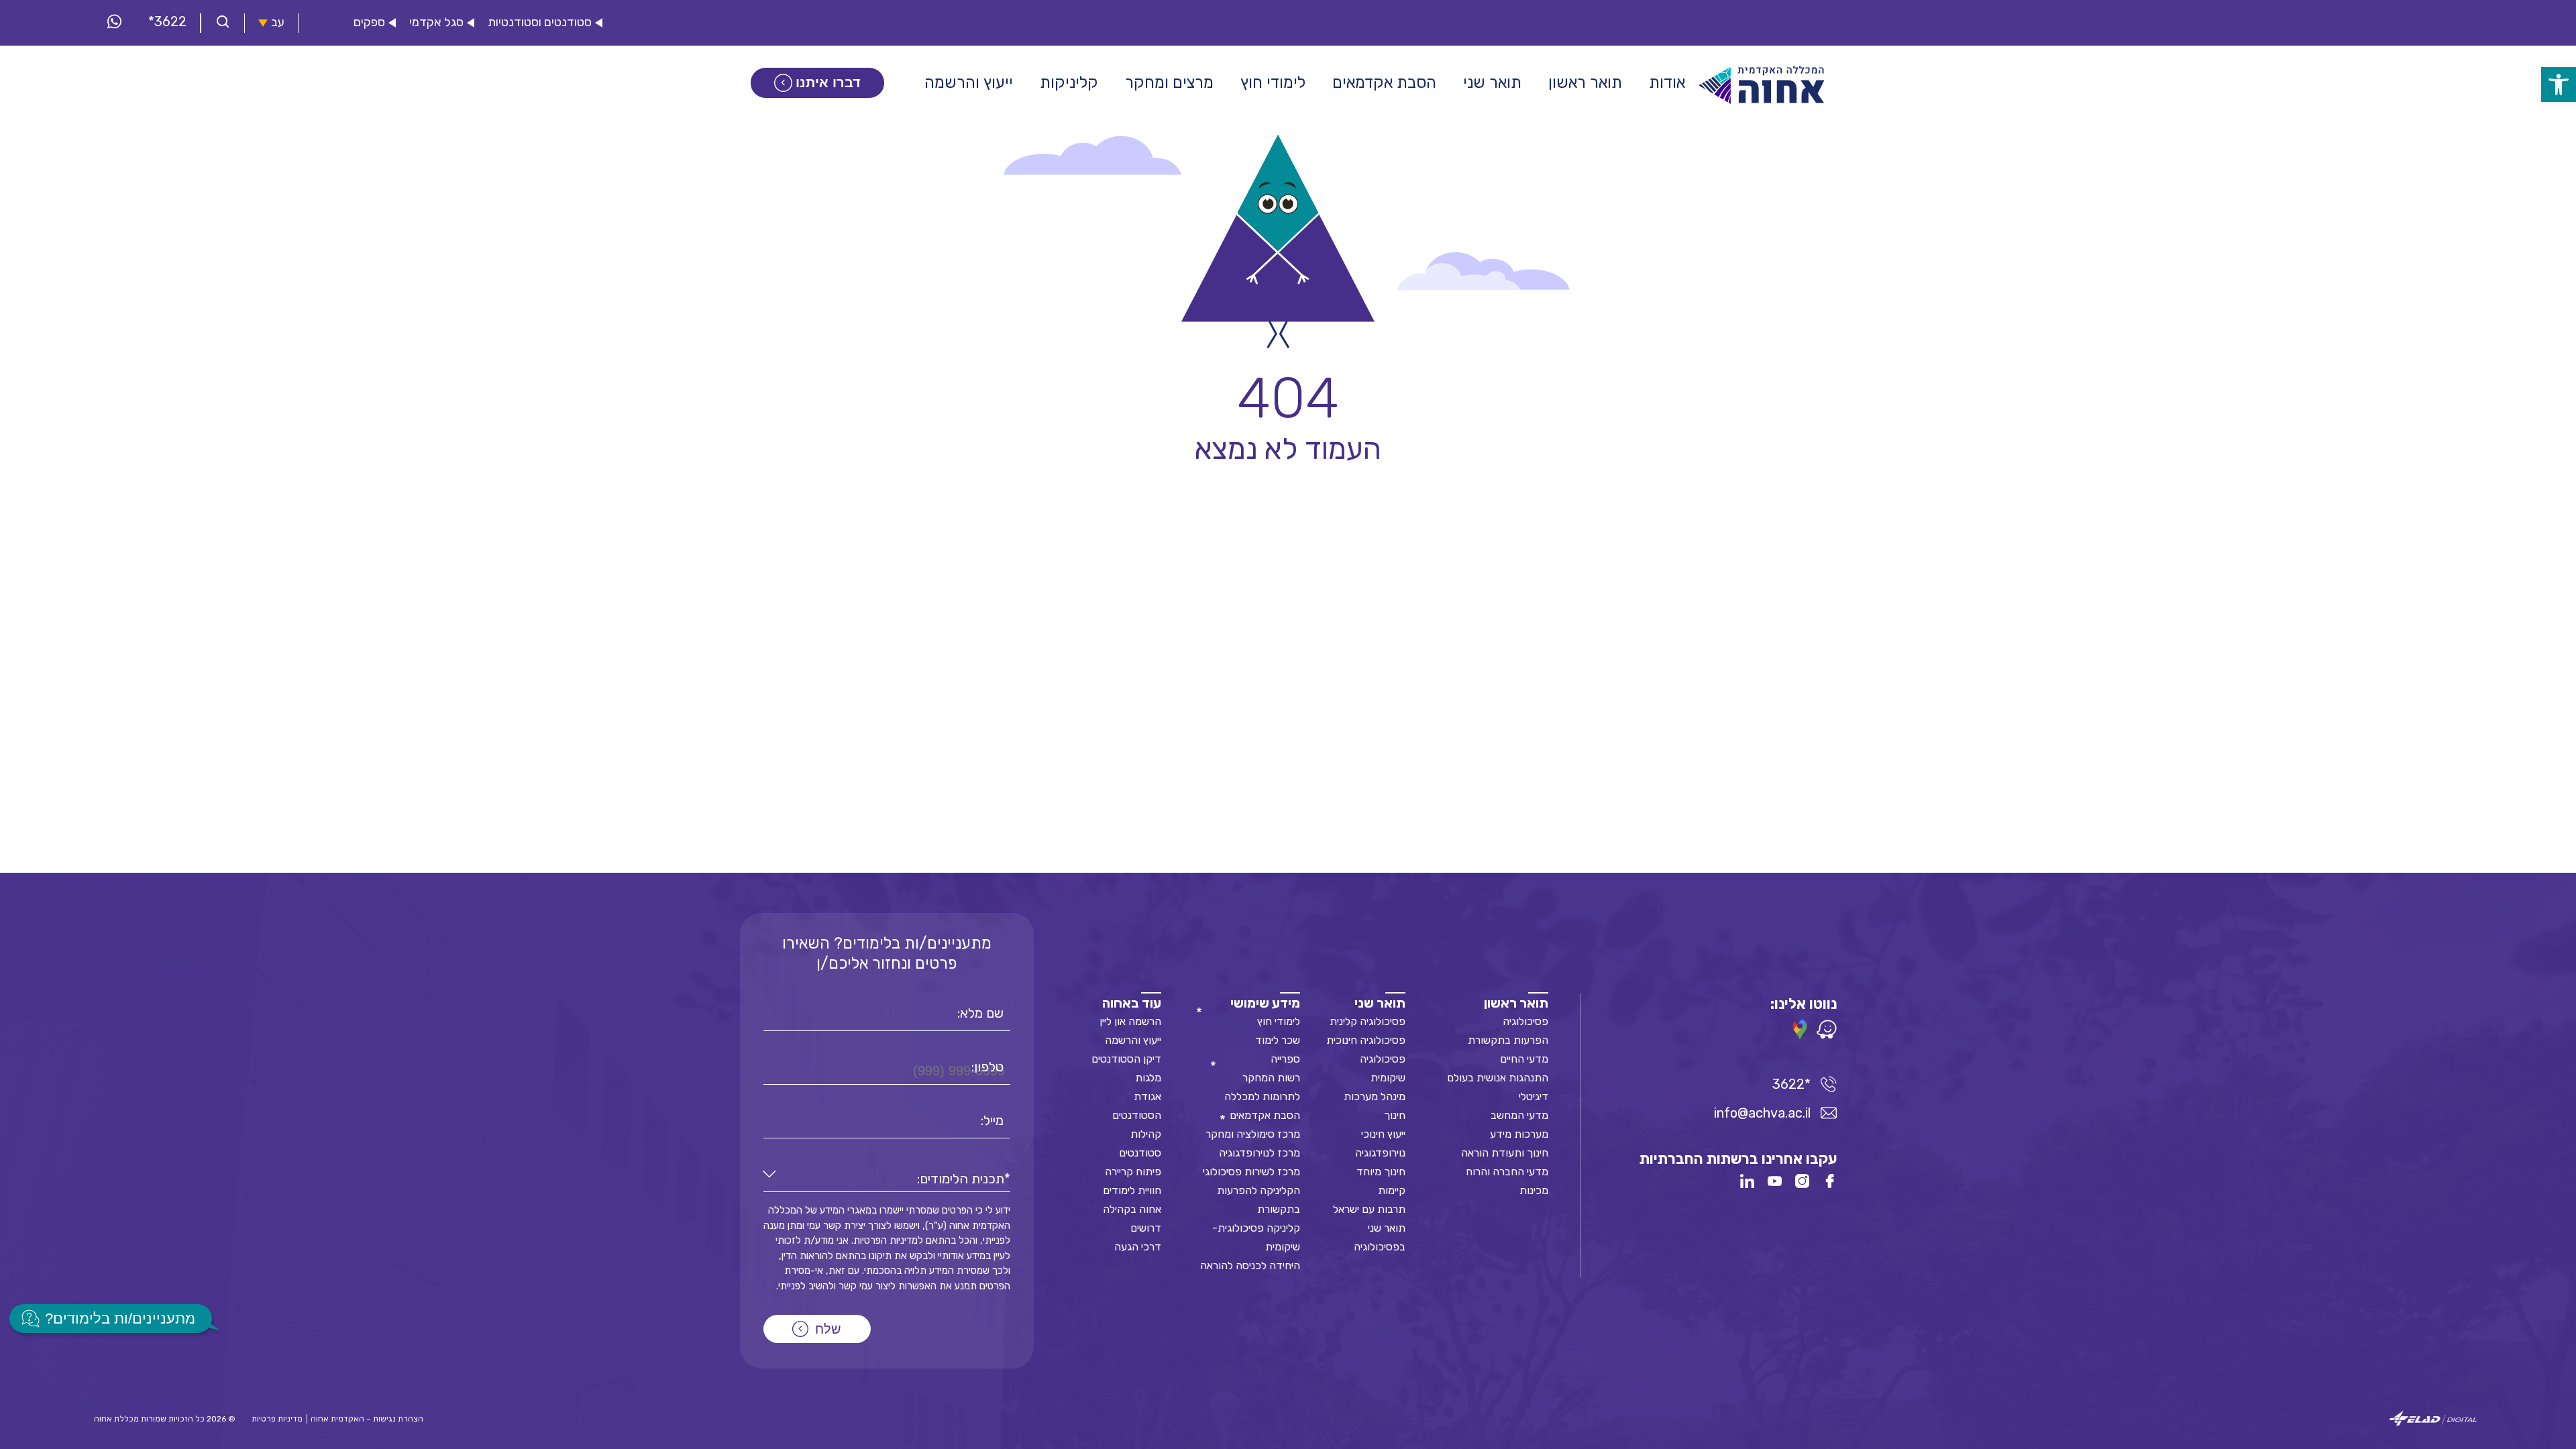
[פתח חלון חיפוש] (223, 23)
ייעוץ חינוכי (1383, 1134)
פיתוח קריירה (1133, 1172)
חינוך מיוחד (1381, 1172)
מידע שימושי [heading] (1265, 1003)
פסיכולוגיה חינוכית (1366, 1040)
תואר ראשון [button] (1585, 83)
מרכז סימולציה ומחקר (1253, 1134)
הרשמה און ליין (1130, 1021)
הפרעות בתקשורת (1508, 1040)
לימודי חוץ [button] (1273, 83)
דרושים (1146, 1228)
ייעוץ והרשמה (1133, 1040)
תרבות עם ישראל (1369, 1209)
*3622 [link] (167, 21)
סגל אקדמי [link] (436, 22)
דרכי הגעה (1138, 1247)
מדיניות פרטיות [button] (277, 1419)
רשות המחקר (1271, 1078)
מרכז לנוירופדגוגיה (1259, 1153)
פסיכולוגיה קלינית (1367, 1021)
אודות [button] (1667, 83)
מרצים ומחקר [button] (1169, 83)
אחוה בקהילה (1132, 1209)
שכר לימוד (1278, 1040)
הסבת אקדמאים (1265, 1115)
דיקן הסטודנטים (1126, 1059)
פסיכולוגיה (1525, 1021)
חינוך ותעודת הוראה (1505, 1153)
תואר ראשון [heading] (1516, 1003)
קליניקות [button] (1069, 83)
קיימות (1392, 1190)
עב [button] (278, 22)
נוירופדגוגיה (1380, 1153)
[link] (2559, 85)
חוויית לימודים (1132, 1190)
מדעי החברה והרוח (1507, 1172)
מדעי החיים (1524, 1059)
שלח (828, 1329)
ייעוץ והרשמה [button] (969, 83)
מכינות (1534, 1190)
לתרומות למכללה (1262, 1096)
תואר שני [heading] (1380, 1003)
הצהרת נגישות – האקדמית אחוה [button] (367, 1419)
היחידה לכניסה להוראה (1250, 1266)
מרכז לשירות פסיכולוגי (1251, 1172)
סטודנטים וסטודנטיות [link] (540, 22)
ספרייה (1285, 1059)
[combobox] (887, 1179)
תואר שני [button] (1492, 83)
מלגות (1148, 1078)
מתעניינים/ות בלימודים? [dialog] (120, 1319)
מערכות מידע (1519, 1134)
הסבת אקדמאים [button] (1384, 83)
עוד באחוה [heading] (1132, 1003)
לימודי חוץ (1279, 1021)
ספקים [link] (369, 22)
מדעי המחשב (1519, 1115)
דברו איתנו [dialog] (828, 83)
